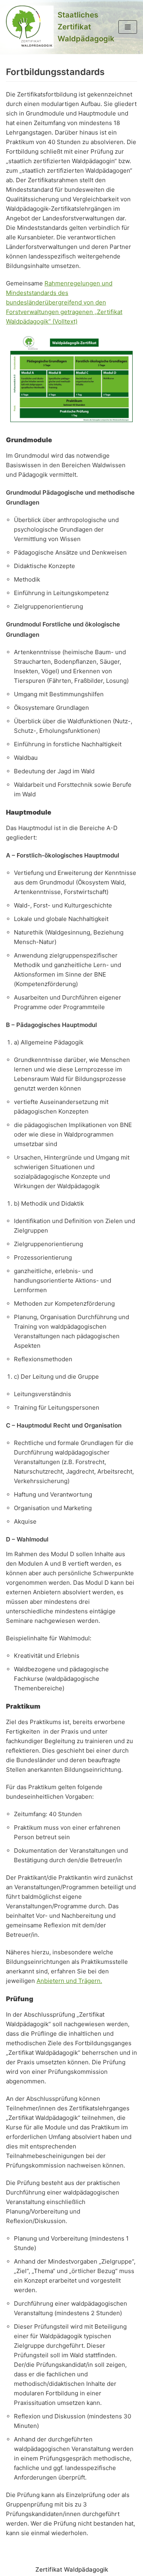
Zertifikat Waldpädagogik (72, 2569)
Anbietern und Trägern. (69, 1981)
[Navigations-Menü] (128, 27)
